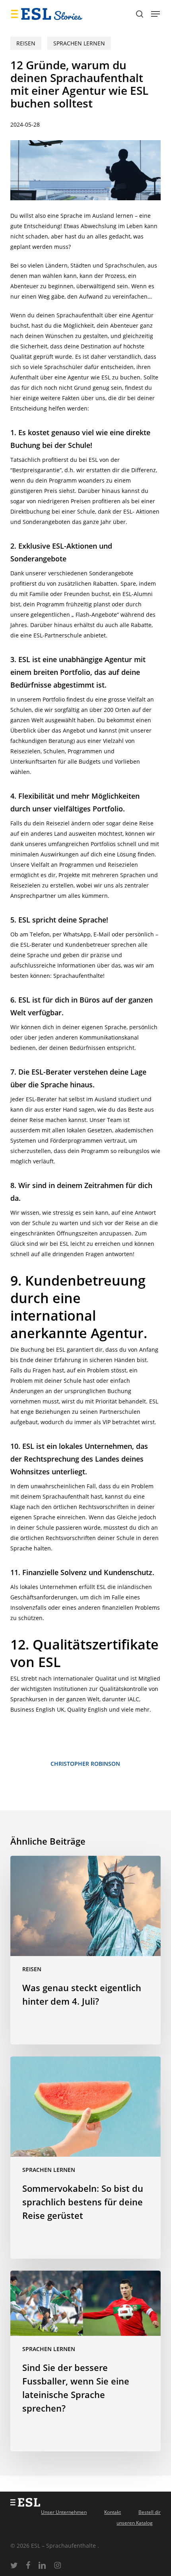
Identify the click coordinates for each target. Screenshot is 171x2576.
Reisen (26, 43)
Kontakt (113, 2512)
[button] (155, 14)
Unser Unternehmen (64, 2512)
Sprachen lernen (79, 43)
